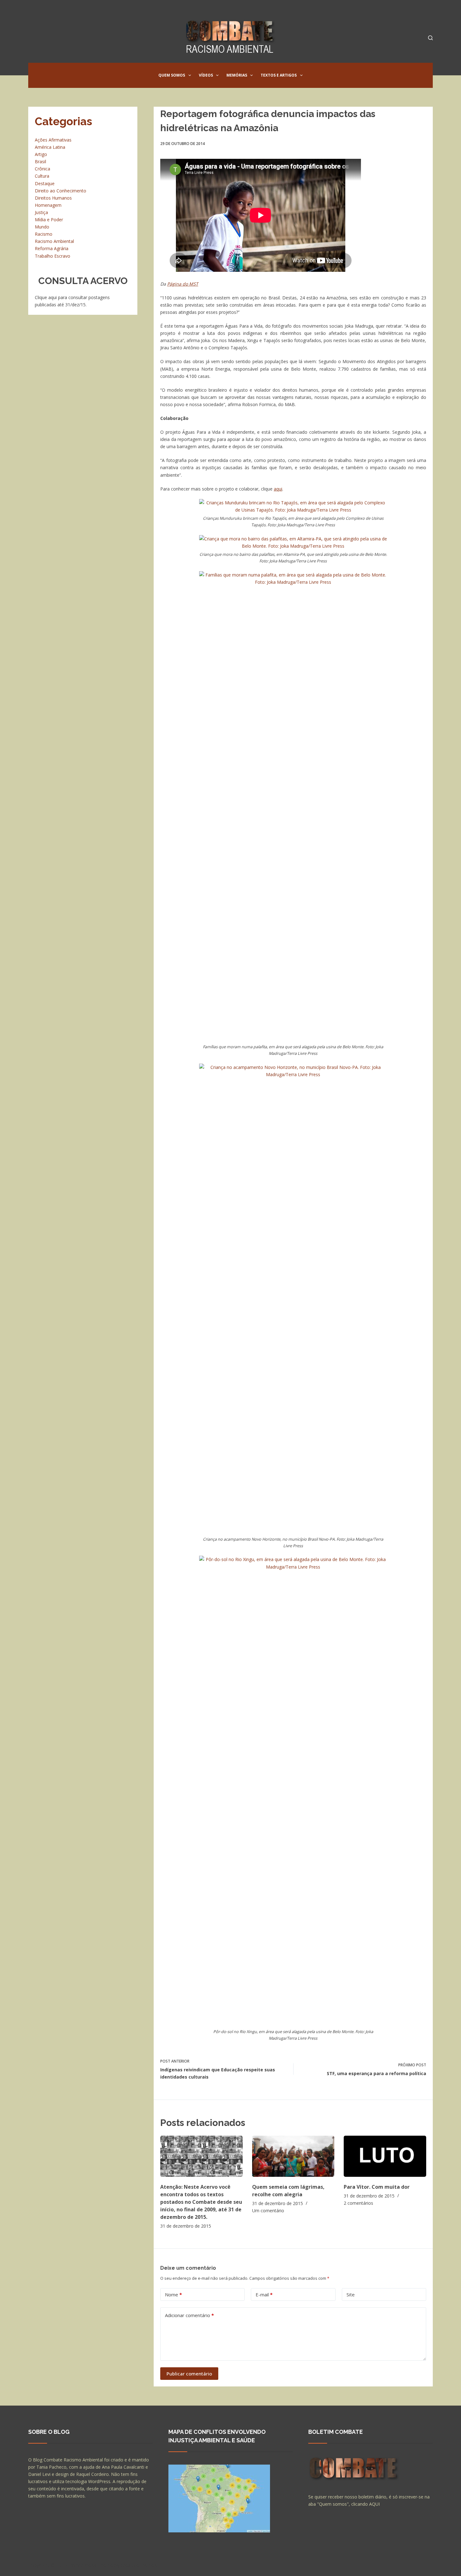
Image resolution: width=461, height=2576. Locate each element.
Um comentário (268, 2211)
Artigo (41, 154)
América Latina (50, 147)
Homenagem (48, 205)
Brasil (40, 161)
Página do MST (183, 284)
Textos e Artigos (279, 75)
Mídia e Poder (49, 220)
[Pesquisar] (430, 38)
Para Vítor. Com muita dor (377, 2187)
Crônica (42, 169)
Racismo (44, 234)
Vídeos (206, 75)
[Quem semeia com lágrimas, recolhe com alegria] (293, 2156)
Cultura (42, 176)
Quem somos (172, 75)
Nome (173, 2294)
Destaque (45, 183)
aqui (278, 489)
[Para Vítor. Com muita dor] (385, 2156)
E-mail (264, 2294)
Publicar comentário (189, 2374)
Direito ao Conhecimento (61, 191)
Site (351, 2294)
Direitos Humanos (53, 198)
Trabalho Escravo (53, 256)
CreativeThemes (139, 2565)
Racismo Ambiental (54, 241)
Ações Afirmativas (53, 140)
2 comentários (358, 2203)
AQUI (374, 2504)
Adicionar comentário (189, 2315)
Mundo (42, 227)
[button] (190, 75)
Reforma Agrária (52, 248)
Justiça (41, 212)
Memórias (237, 75)
